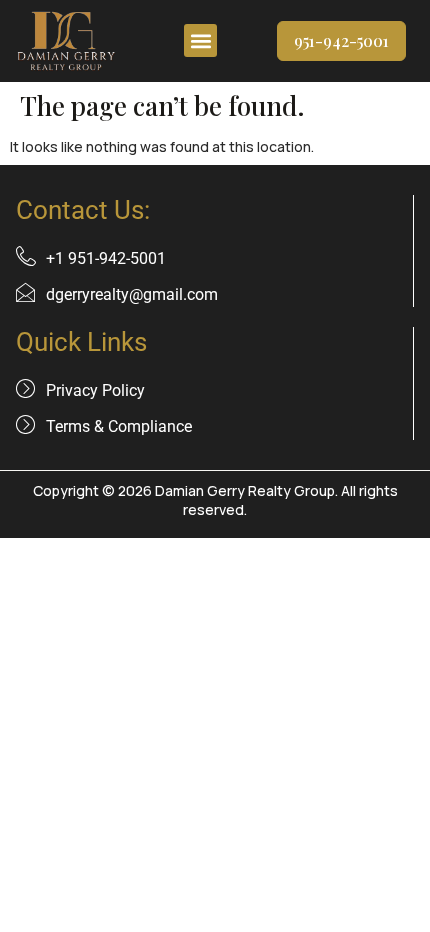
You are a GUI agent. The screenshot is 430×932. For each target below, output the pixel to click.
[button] (200, 40)
